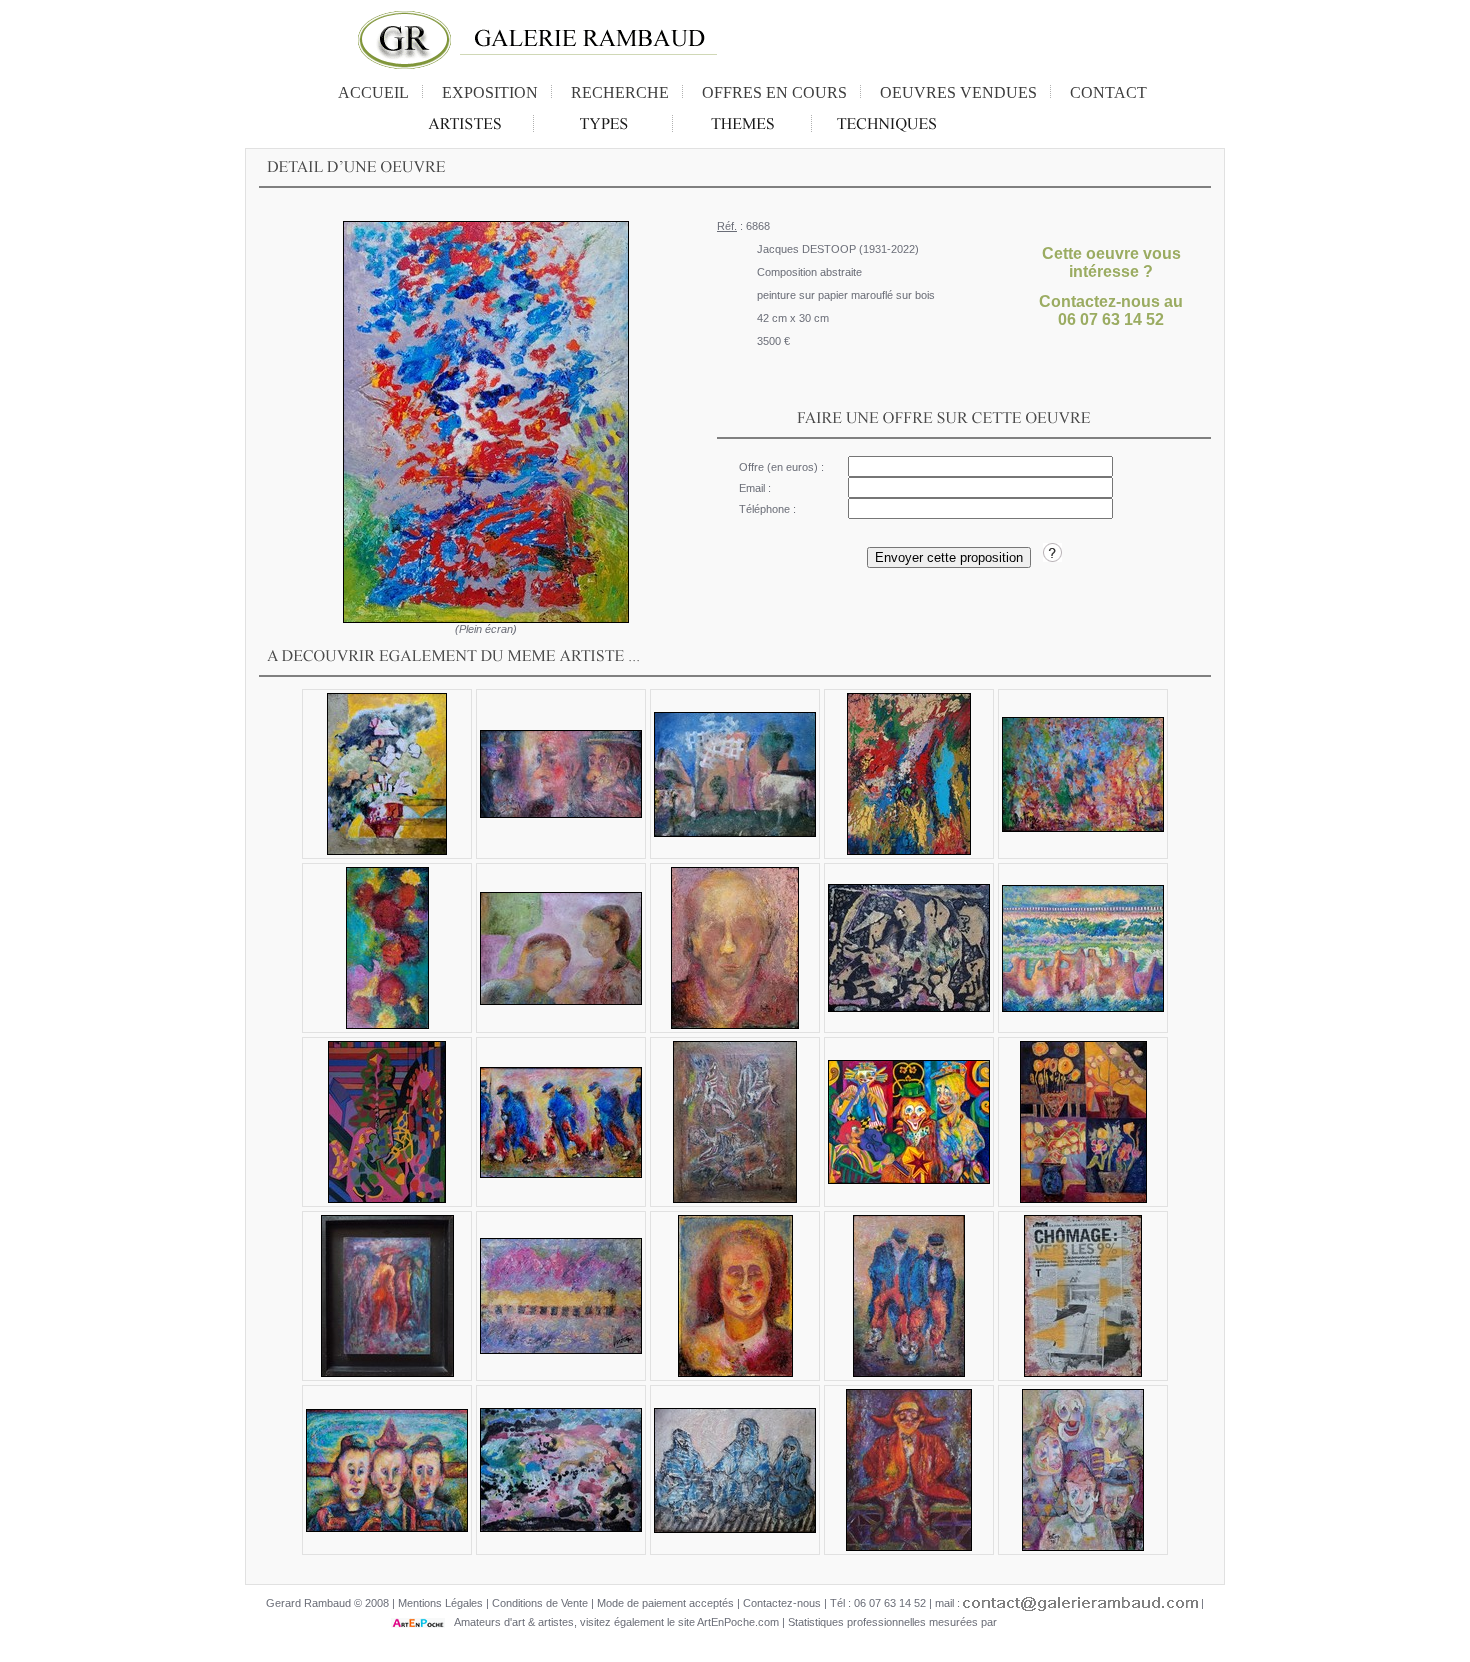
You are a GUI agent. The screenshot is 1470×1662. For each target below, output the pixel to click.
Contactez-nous (782, 1603)
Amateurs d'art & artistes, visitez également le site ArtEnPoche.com (612, 1622)
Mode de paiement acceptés (665, 1603)
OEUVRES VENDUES (958, 92)
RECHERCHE (620, 92)
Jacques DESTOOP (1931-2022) (838, 249)
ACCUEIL (373, 92)
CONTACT (1108, 92)
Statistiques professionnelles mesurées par (894, 1622)
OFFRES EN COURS (774, 92)
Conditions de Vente (540, 1603)
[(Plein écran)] (486, 422)
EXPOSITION (490, 92)
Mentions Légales (440, 1603)
